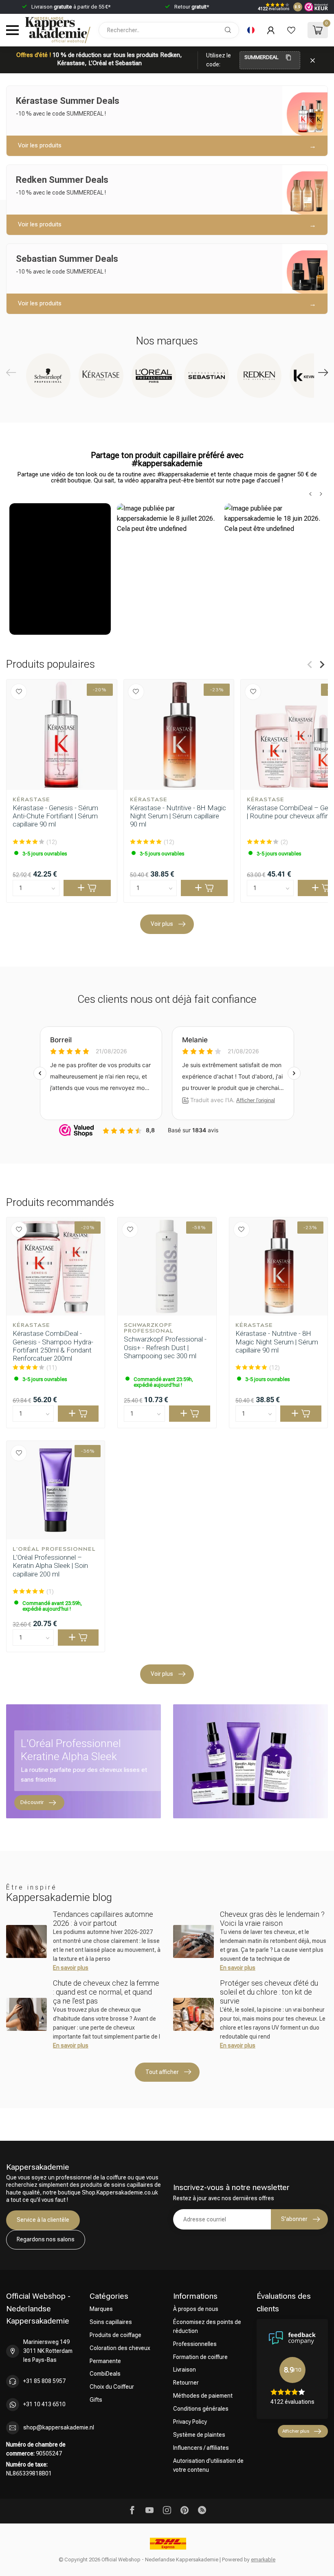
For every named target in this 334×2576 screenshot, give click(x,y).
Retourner (186, 2383)
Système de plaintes (199, 2435)
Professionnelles (195, 2344)
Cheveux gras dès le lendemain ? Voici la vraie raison (272, 1919)
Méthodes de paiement (203, 2396)
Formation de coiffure (200, 2357)
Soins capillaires (111, 2322)
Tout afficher (162, 2072)
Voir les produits (40, 145)
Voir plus (162, 924)
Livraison (185, 2370)
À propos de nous (196, 2309)
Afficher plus (296, 2431)
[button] (60, 569)
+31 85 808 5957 (44, 2381)
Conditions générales (201, 2409)
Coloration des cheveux (120, 2348)
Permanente (105, 2361)
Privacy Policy (190, 2422)
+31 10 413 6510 (44, 2404)
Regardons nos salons (46, 2239)
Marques (101, 2309)
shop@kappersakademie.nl (59, 2427)
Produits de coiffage (115, 2335)
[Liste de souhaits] (291, 30)
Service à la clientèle (43, 2220)
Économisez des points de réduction (207, 2326)
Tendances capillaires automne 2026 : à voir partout (103, 1919)
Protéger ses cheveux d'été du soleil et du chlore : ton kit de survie (269, 1992)
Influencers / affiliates (201, 2448)
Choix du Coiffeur (112, 2387)
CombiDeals (105, 2374)
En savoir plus (71, 1968)
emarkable (263, 2560)
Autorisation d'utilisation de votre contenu (208, 2465)
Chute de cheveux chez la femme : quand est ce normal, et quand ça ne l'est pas (106, 1992)
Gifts (96, 2400)
